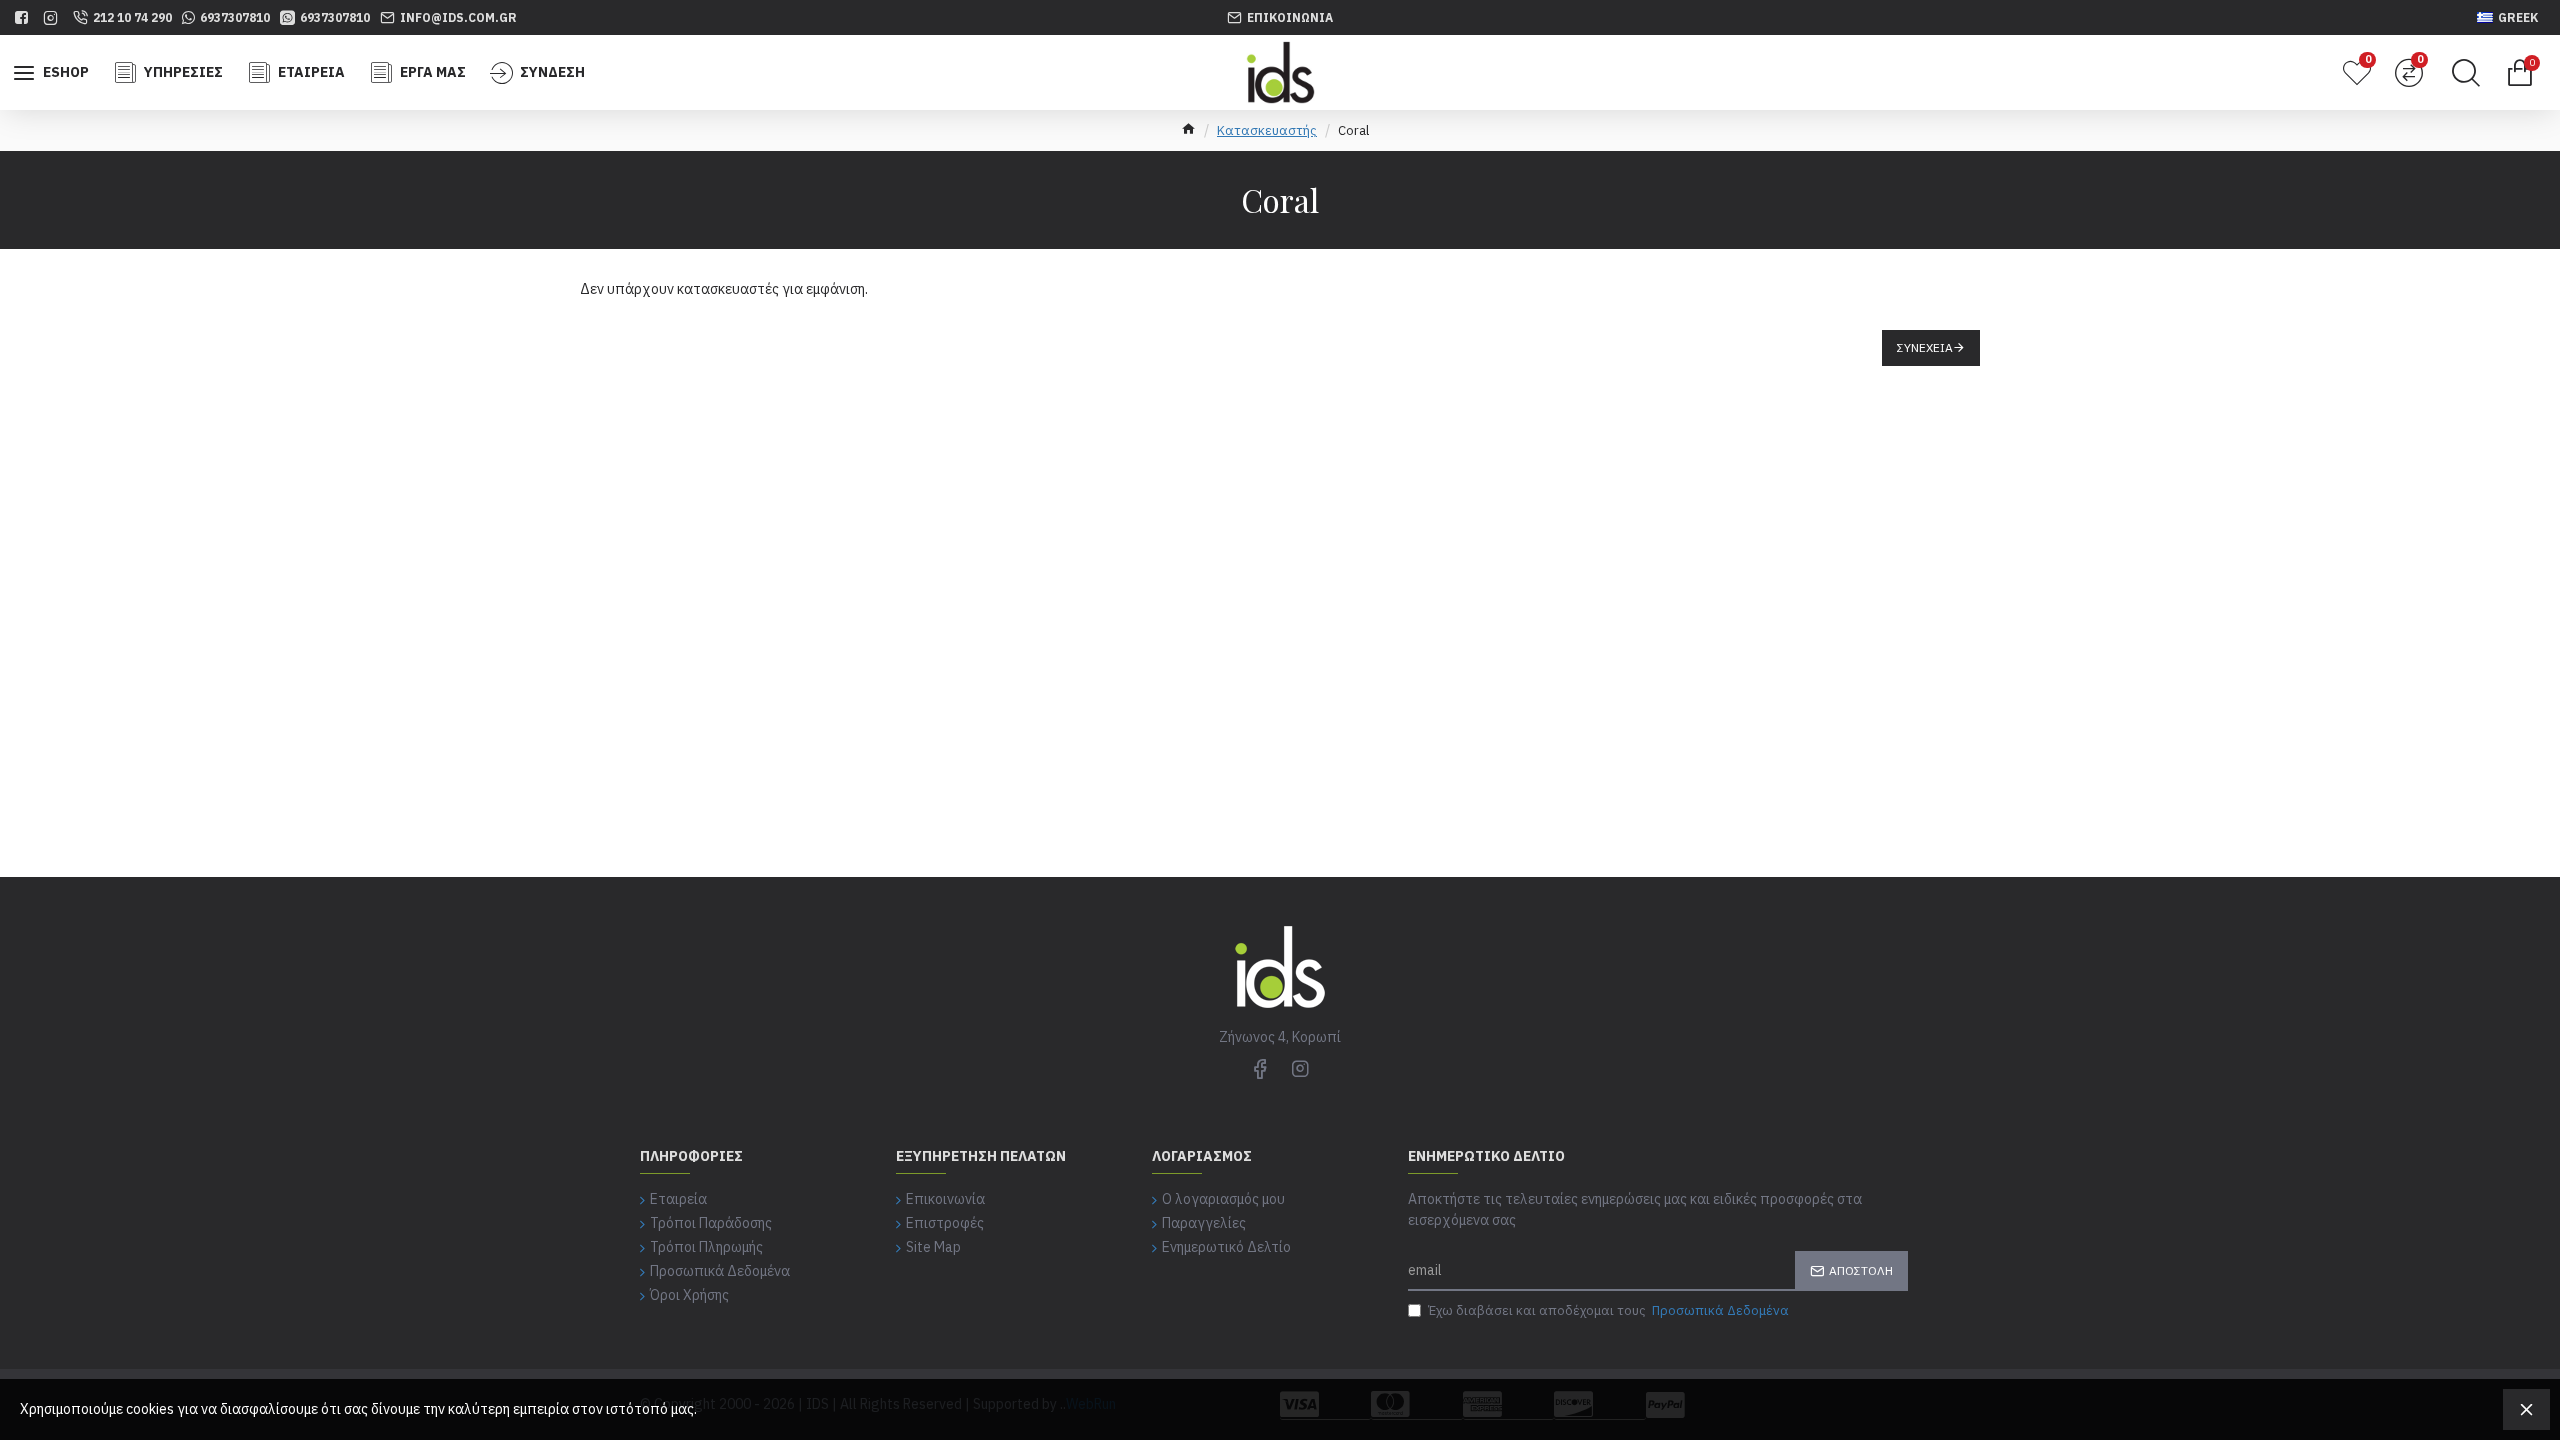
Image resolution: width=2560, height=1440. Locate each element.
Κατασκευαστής (1267, 130)
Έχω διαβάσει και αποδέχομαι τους (1608, 1310)
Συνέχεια (1925, 347)
